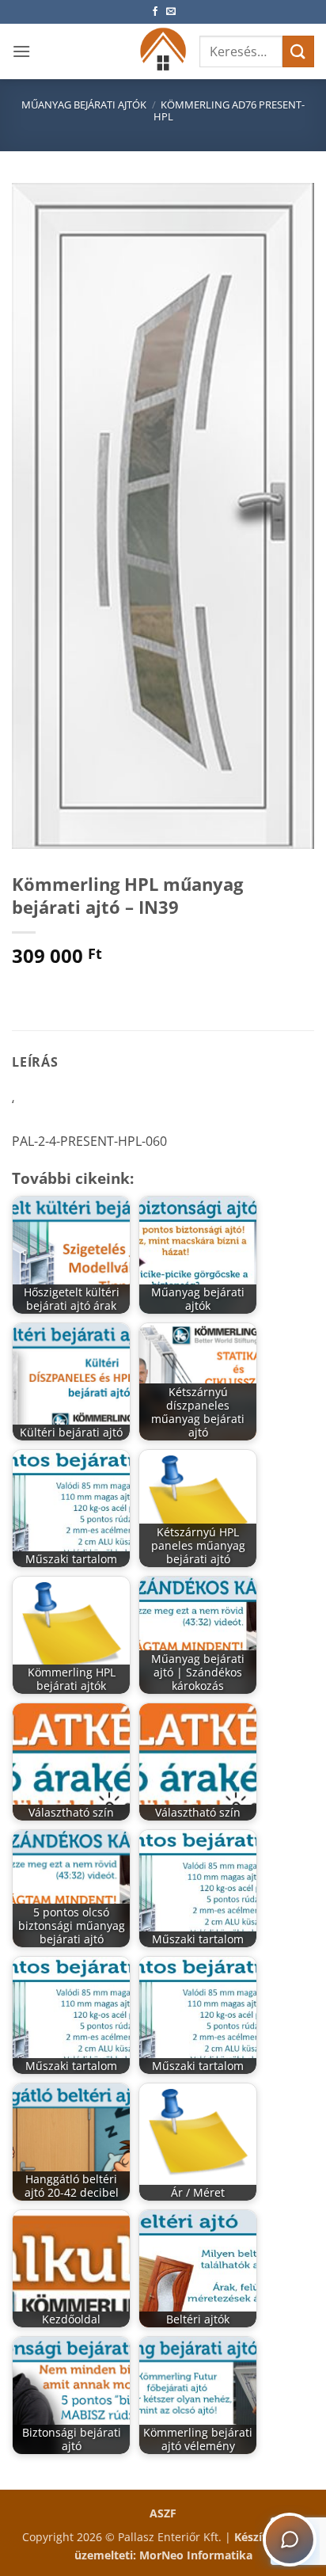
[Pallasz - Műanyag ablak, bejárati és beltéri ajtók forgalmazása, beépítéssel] (163, 51)
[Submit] (298, 51)
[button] (21, 51)
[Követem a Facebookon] (155, 12)
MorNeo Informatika (196, 2555)
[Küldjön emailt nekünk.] (171, 12)
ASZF (163, 2513)
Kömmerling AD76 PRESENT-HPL (229, 110)
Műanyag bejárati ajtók (84, 105)
